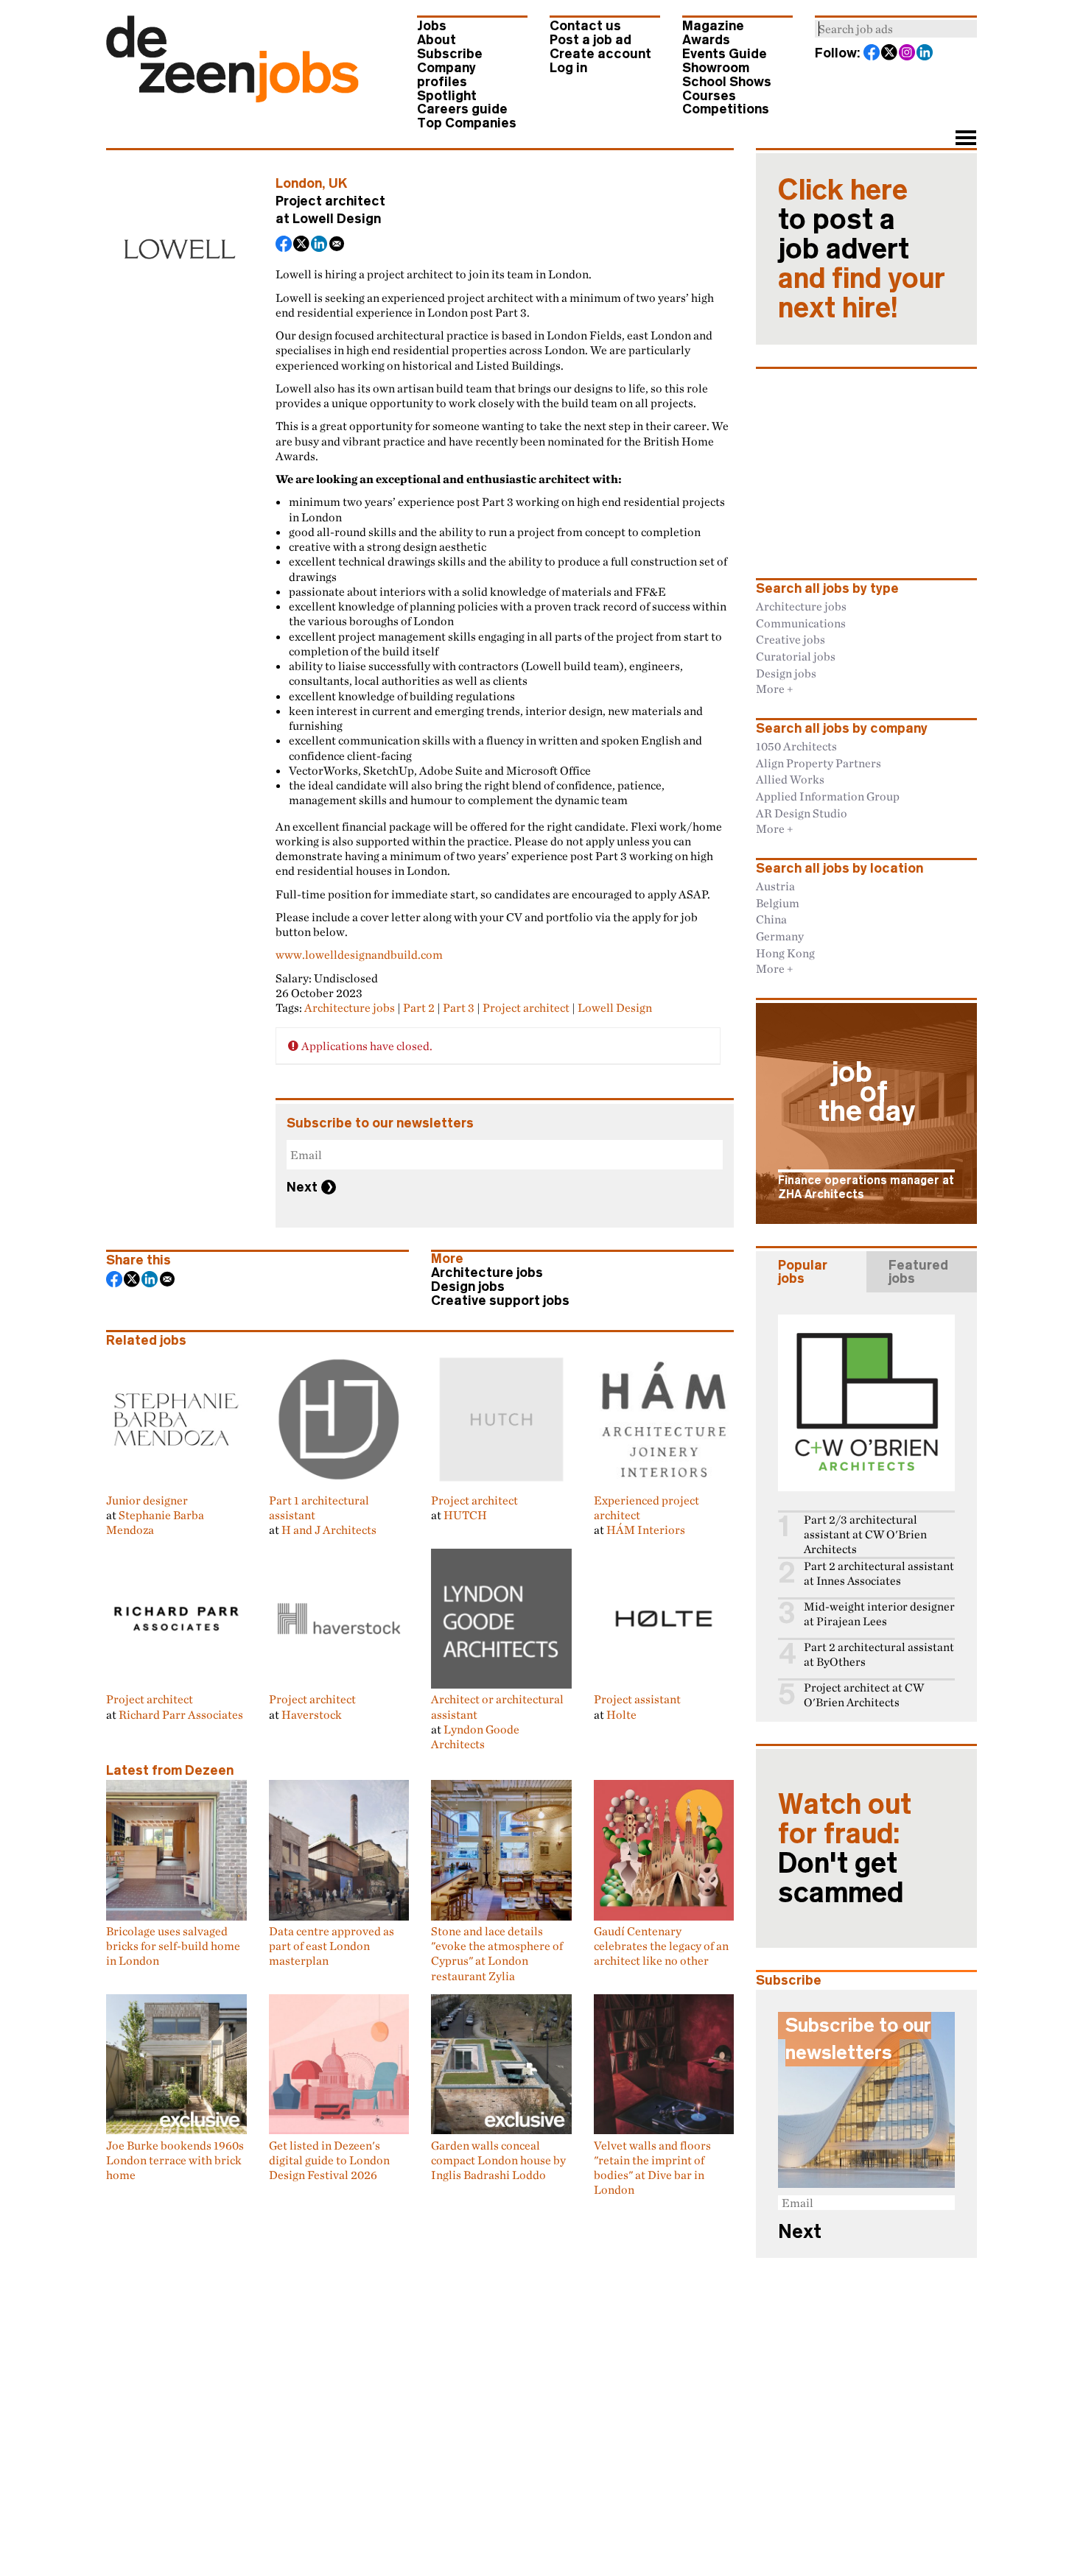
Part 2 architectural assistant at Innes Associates (879, 1573)
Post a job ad (590, 40)
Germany (780, 936)
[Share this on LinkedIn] (320, 245)
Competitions (726, 109)
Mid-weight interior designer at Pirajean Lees (879, 1614)
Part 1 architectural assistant (319, 1507)
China (771, 919)
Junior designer (147, 1500)
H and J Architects (329, 1530)
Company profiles (446, 75)
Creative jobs (791, 639)
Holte (621, 1714)
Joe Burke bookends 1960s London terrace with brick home (175, 2160)
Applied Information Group (828, 796)
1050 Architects (796, 746)
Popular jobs (803, 1272)
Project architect (526, 1007)
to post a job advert (862, 249)
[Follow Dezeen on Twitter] (890, 54)
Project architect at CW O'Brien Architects (864, 1695)
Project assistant (637, 1699)
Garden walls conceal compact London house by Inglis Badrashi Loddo (498, 2160)
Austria (775, 886)
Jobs (432, 26)
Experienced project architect (646, 1507)
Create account (600, 54)
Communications (801, 623)
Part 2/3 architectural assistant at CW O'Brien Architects (865, 1534)
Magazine (713, 26)
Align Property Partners (819, 763)
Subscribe (450, 54)
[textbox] (896, 29)
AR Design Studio (802, 813)
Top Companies (467, 123)
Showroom (716, 68)
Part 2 (419, 1007)
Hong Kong (785, 953)
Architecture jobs (350, 1007)
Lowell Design (337, 219)
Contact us (585, 26)
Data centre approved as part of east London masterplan (332, 1946)
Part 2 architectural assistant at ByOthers (879, 1654)
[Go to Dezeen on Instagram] (908, 54)
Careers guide (462, 109)
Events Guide (725, 54)
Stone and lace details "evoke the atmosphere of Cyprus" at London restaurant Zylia (497, 1953)
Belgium (778, 903)
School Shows (727, 82)
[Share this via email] (337, 245)
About (437, 40)
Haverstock (312, 1714)
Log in (568, 68)
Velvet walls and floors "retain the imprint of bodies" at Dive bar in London (652, 2167)
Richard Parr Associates (181, 1714)
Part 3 (459, 1007)
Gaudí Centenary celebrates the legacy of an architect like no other (661, 1946)
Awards (706, 40)
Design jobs (468, 1287)
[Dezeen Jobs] (232, 98)
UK (338, 183)
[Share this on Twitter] (302, 245)
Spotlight (447, 96)
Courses (709, 96)
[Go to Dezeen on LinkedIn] (925, 54)
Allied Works (790, 779)
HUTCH (465, 1515)
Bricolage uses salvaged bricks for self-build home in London (173, 1946)
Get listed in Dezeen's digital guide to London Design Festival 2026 (329, 2160)
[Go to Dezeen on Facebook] (872, 54)
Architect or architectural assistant (497, 1706)
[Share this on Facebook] (284, 245)
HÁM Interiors (646, 1530)
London (299, 183)
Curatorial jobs (796, 656)
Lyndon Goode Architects (475, 1736)
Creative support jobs (500, 1301)
